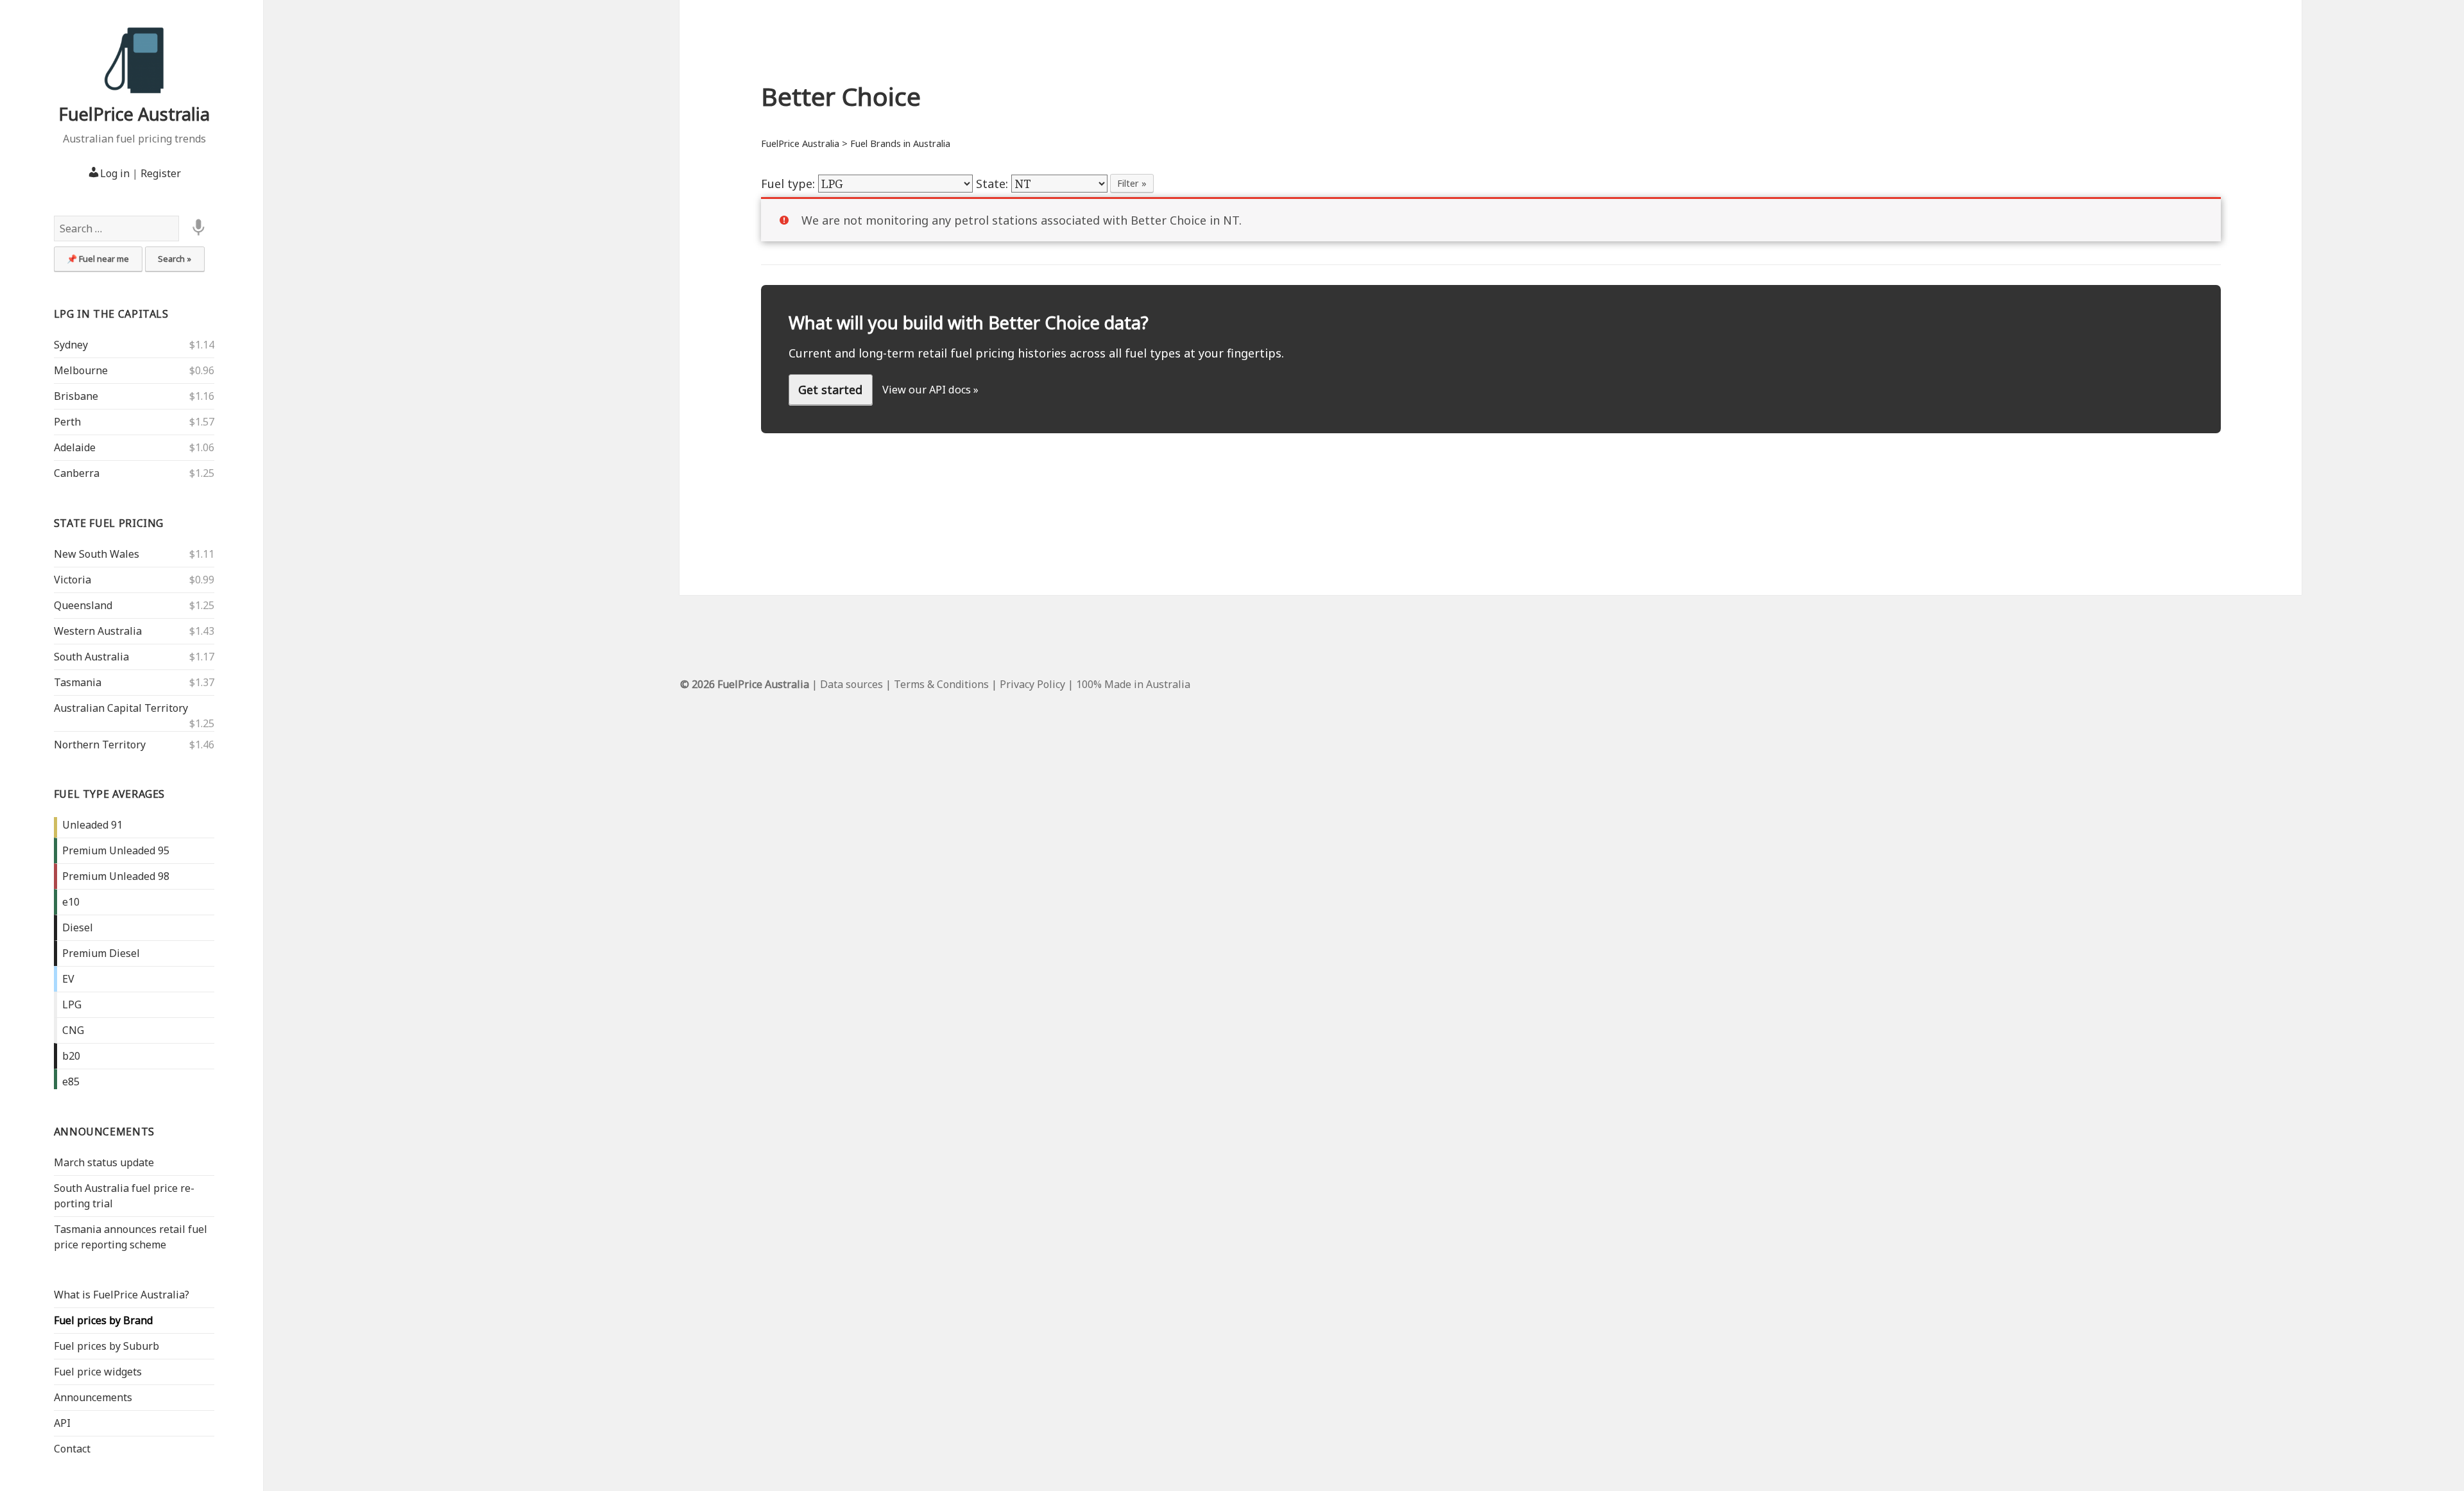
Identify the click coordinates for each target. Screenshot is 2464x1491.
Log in (115, 173)
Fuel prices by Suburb (107, 1346)
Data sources (851, 684)
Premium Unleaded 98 (116, 876)
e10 (71, 902)
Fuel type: (790, 184)
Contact (72, 1449)
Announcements (104, 1132)
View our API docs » (930, 390)
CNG (73, 1030)
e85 (71, 1082)
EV (68, 979)
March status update (104, 1162)
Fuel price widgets (98, 1372)
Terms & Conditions (941, 684)
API (62, 1423)
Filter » (1132, 183)
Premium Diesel (101, 953)
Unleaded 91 (92, 825)
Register (161, 173)
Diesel (78, 927)
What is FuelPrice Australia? (122, 1295)
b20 (71, 1056)
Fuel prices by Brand (103, 1320)
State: (994, 184)
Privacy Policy (1032, 684)
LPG (72, 1004)
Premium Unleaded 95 (116, 850)
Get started (830, 390)
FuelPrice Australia (134, 114)
